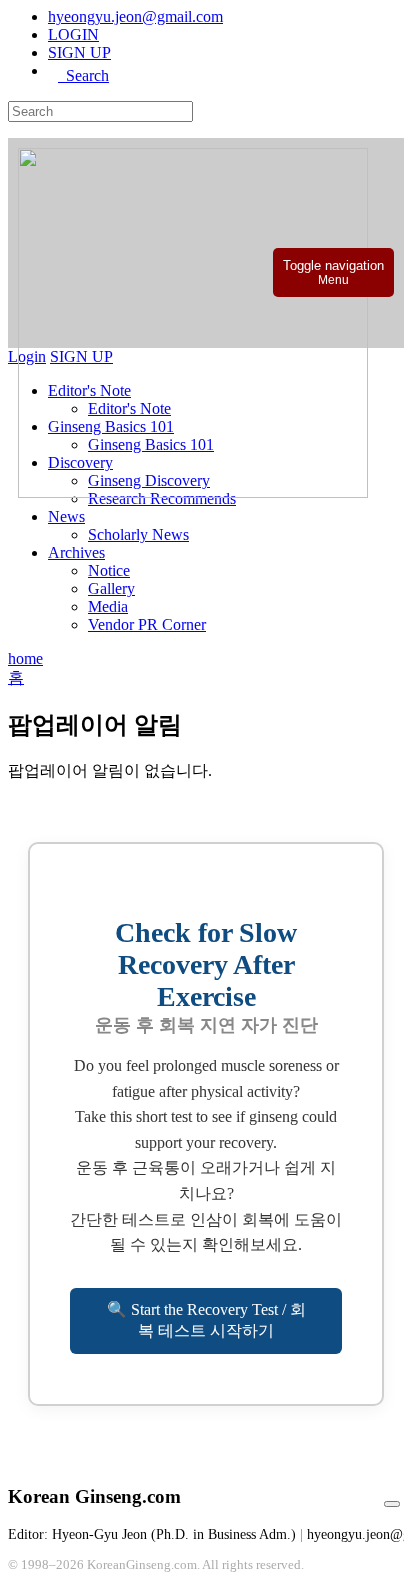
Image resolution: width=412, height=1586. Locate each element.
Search (83, 75)
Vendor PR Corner (147, 624)
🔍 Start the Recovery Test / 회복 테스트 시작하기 (206, 1320)
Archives (76, 552)
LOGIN (73, 34)
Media (108, 606)
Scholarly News (138, 534)
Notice (109, 570)
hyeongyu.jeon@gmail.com (135, 16)
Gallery (111, 588)
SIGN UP (79, 52)
